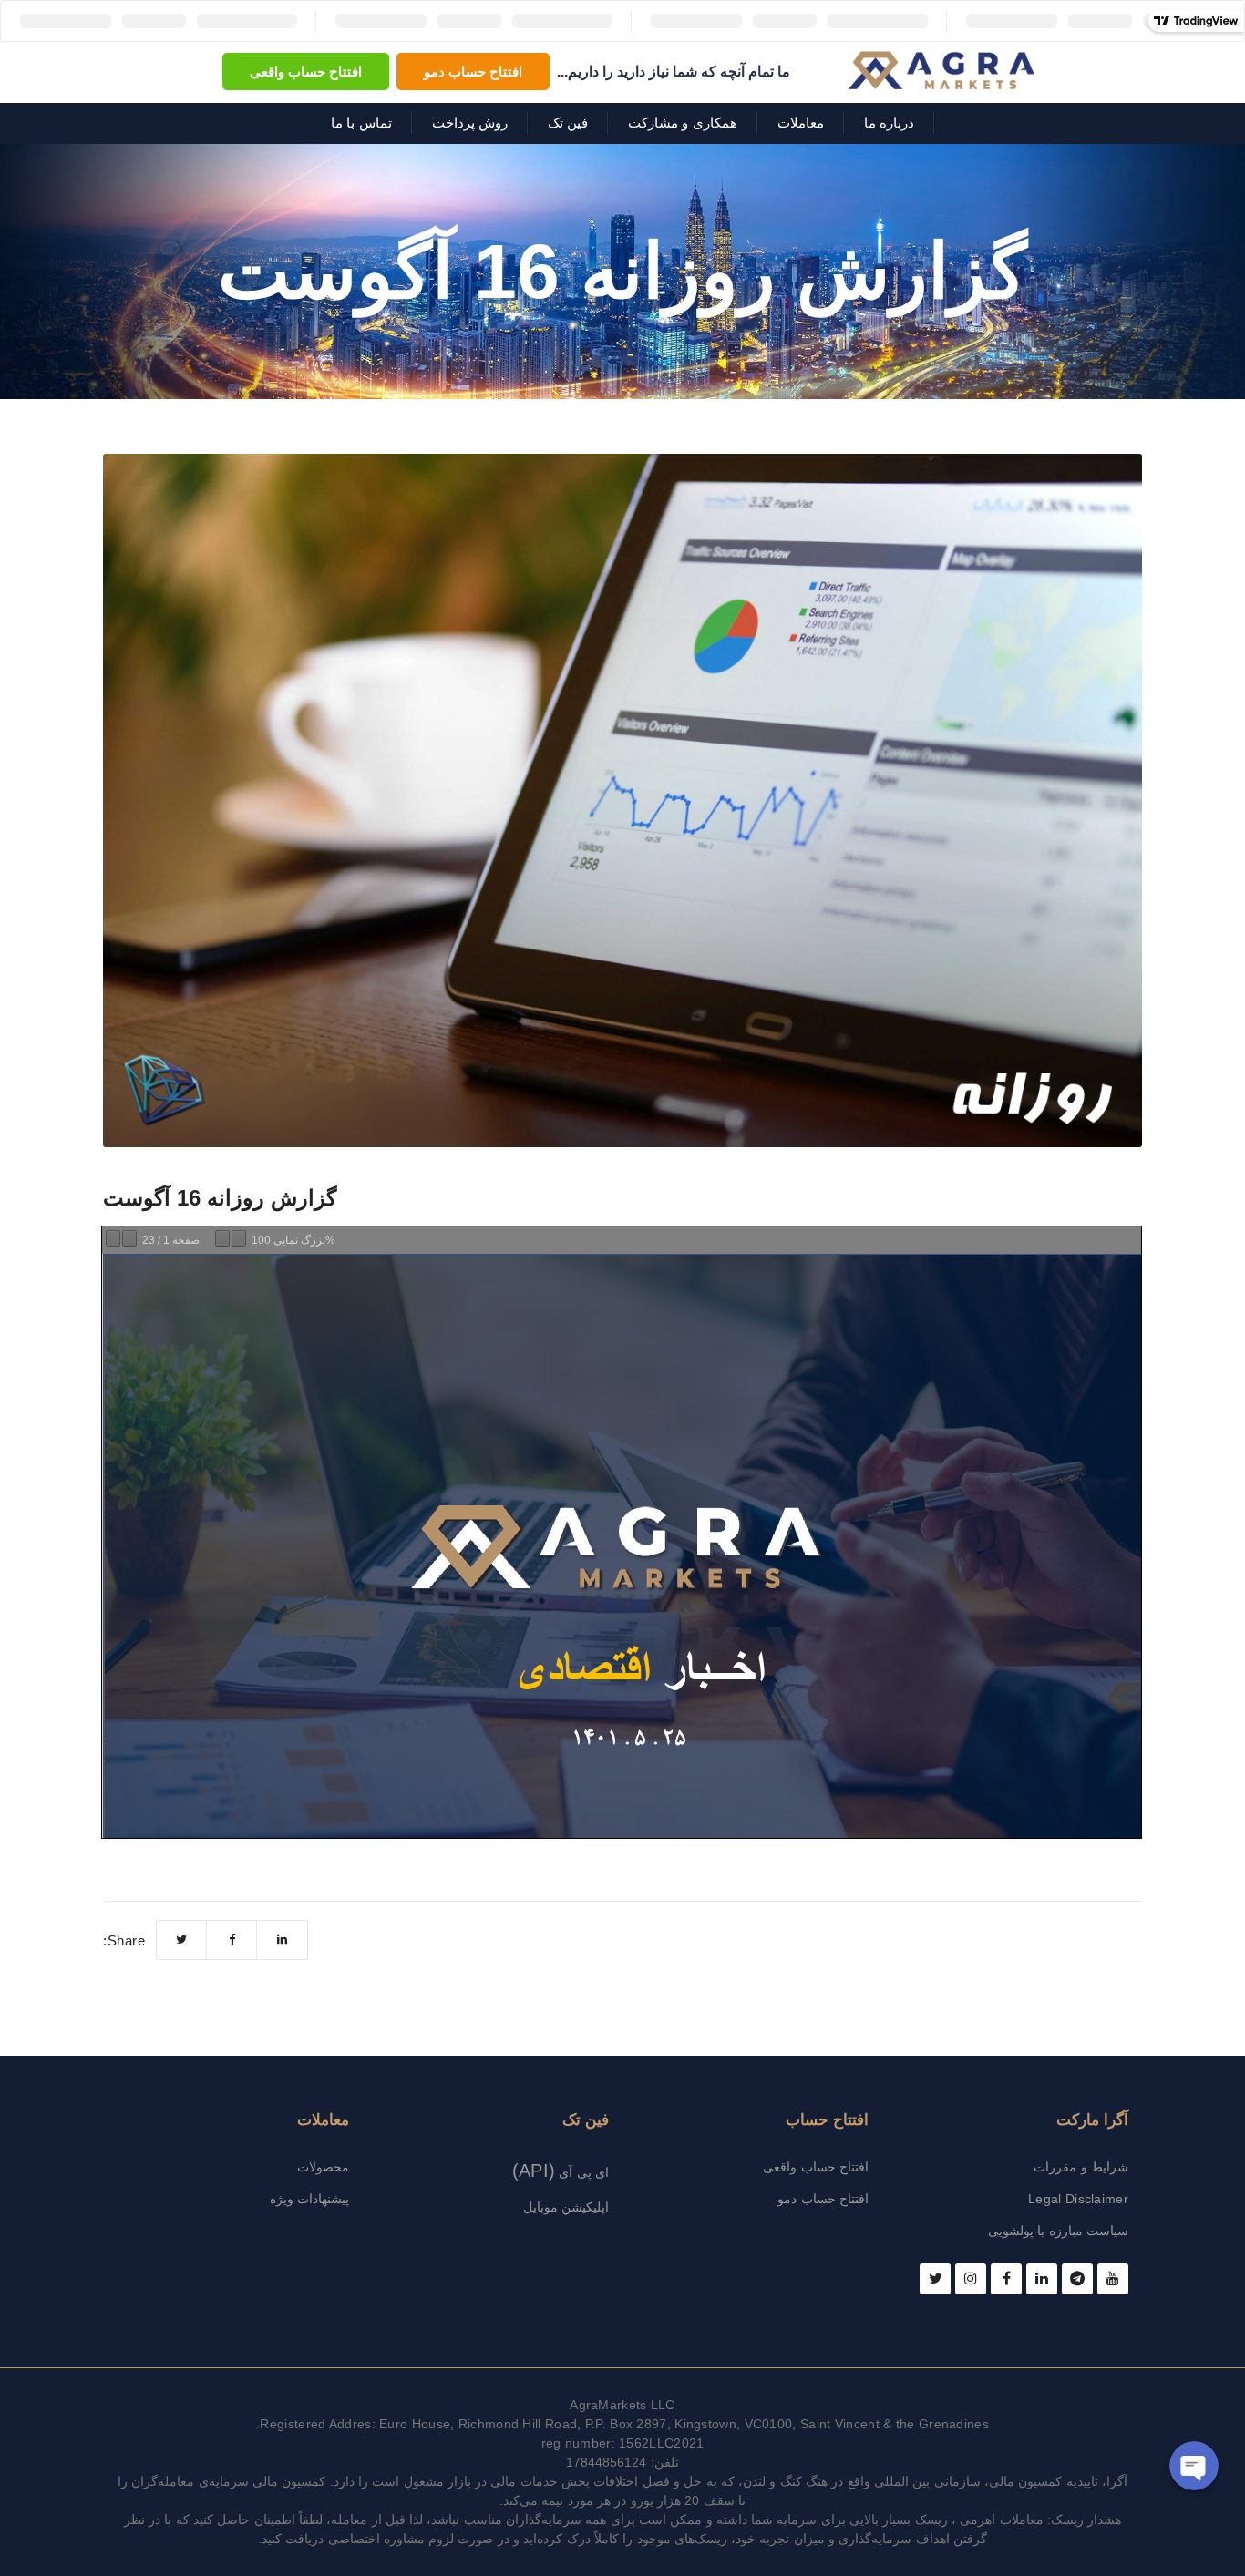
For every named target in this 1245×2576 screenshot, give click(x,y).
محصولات (323, 2167)
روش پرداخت (470, 123)
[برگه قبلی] (113, 1238)
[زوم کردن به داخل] (239, 1238)
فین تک (568, 123)
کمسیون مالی (1025, 2481)
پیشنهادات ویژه (309, 2199)
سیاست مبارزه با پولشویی (1058, 2231)
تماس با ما (361, 123)
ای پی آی (561, 2172)
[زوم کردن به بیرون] (222, 1238)
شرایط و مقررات (1081, 2167)
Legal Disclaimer (1078, 2199)
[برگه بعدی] (129, 1238)
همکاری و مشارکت (683, 123)
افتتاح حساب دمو (473, 72)
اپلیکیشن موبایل (566, 2207)
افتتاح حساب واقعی (306, 72)
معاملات (801, 123)
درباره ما (889, 123)
